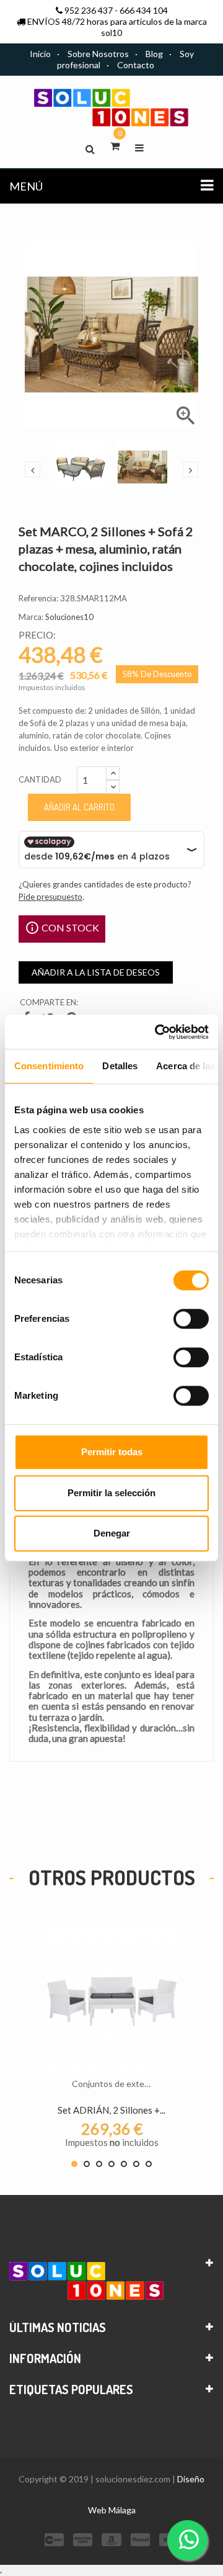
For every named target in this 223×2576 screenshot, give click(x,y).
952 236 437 (89, 10)
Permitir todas (112, 1452)
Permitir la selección (111, 1493)
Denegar (112, 1533)
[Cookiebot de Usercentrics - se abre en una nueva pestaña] (157, 1032)
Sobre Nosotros (98, 54)
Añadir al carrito (79, 807)
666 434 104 (144, 10)
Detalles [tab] (120, 1066)
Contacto (136, 65)
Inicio (40, 54)
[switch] (191, 1319)
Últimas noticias (58, 2327)
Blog (154, 54)
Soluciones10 (69, 617)
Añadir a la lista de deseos (96, 972)
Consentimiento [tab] (49, 1066)
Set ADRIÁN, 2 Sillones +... (111, 2110)
